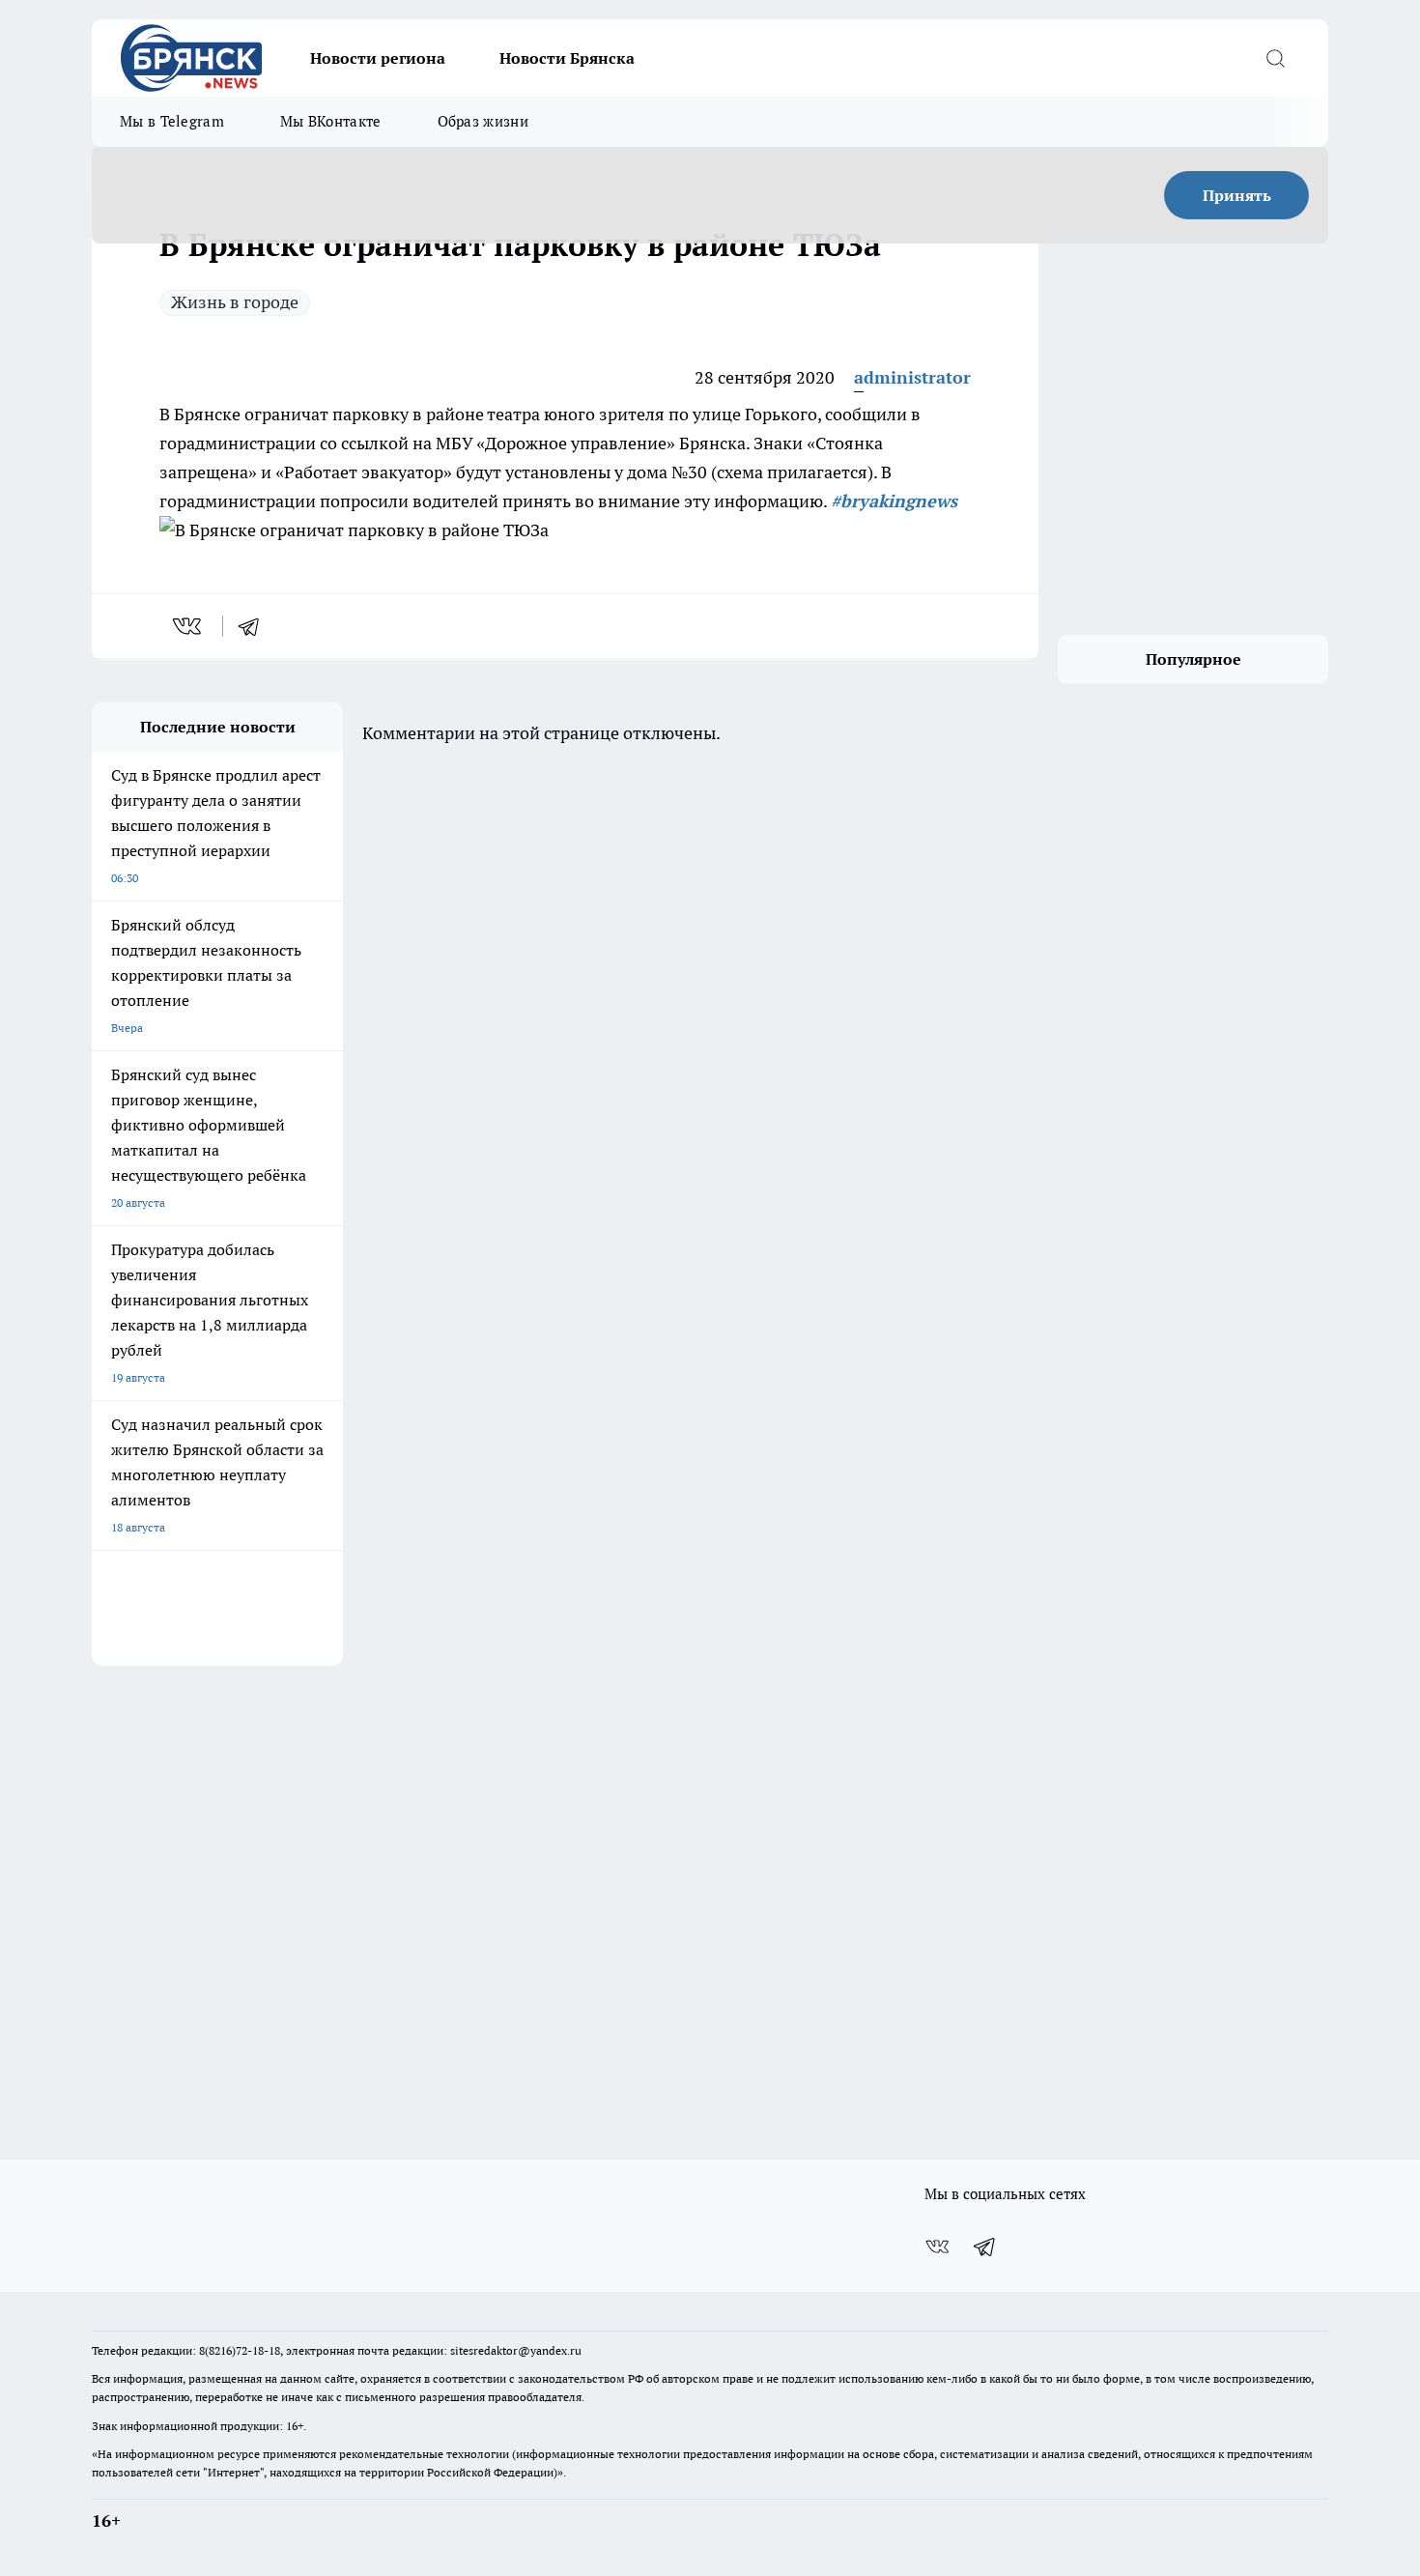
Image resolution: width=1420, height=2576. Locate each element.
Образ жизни (483, 121)
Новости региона (378, 58)
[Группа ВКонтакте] (937, 2247)
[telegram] (255, 626)
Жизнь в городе (235, 302)
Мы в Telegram (172, 121)
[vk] (189, 626)
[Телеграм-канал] (985, 2247)
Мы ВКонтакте (331, 121)
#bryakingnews (894, 501)
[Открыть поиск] (1275, 58)
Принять (1237, 195)
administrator (912, 377)
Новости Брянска (567, 58)
